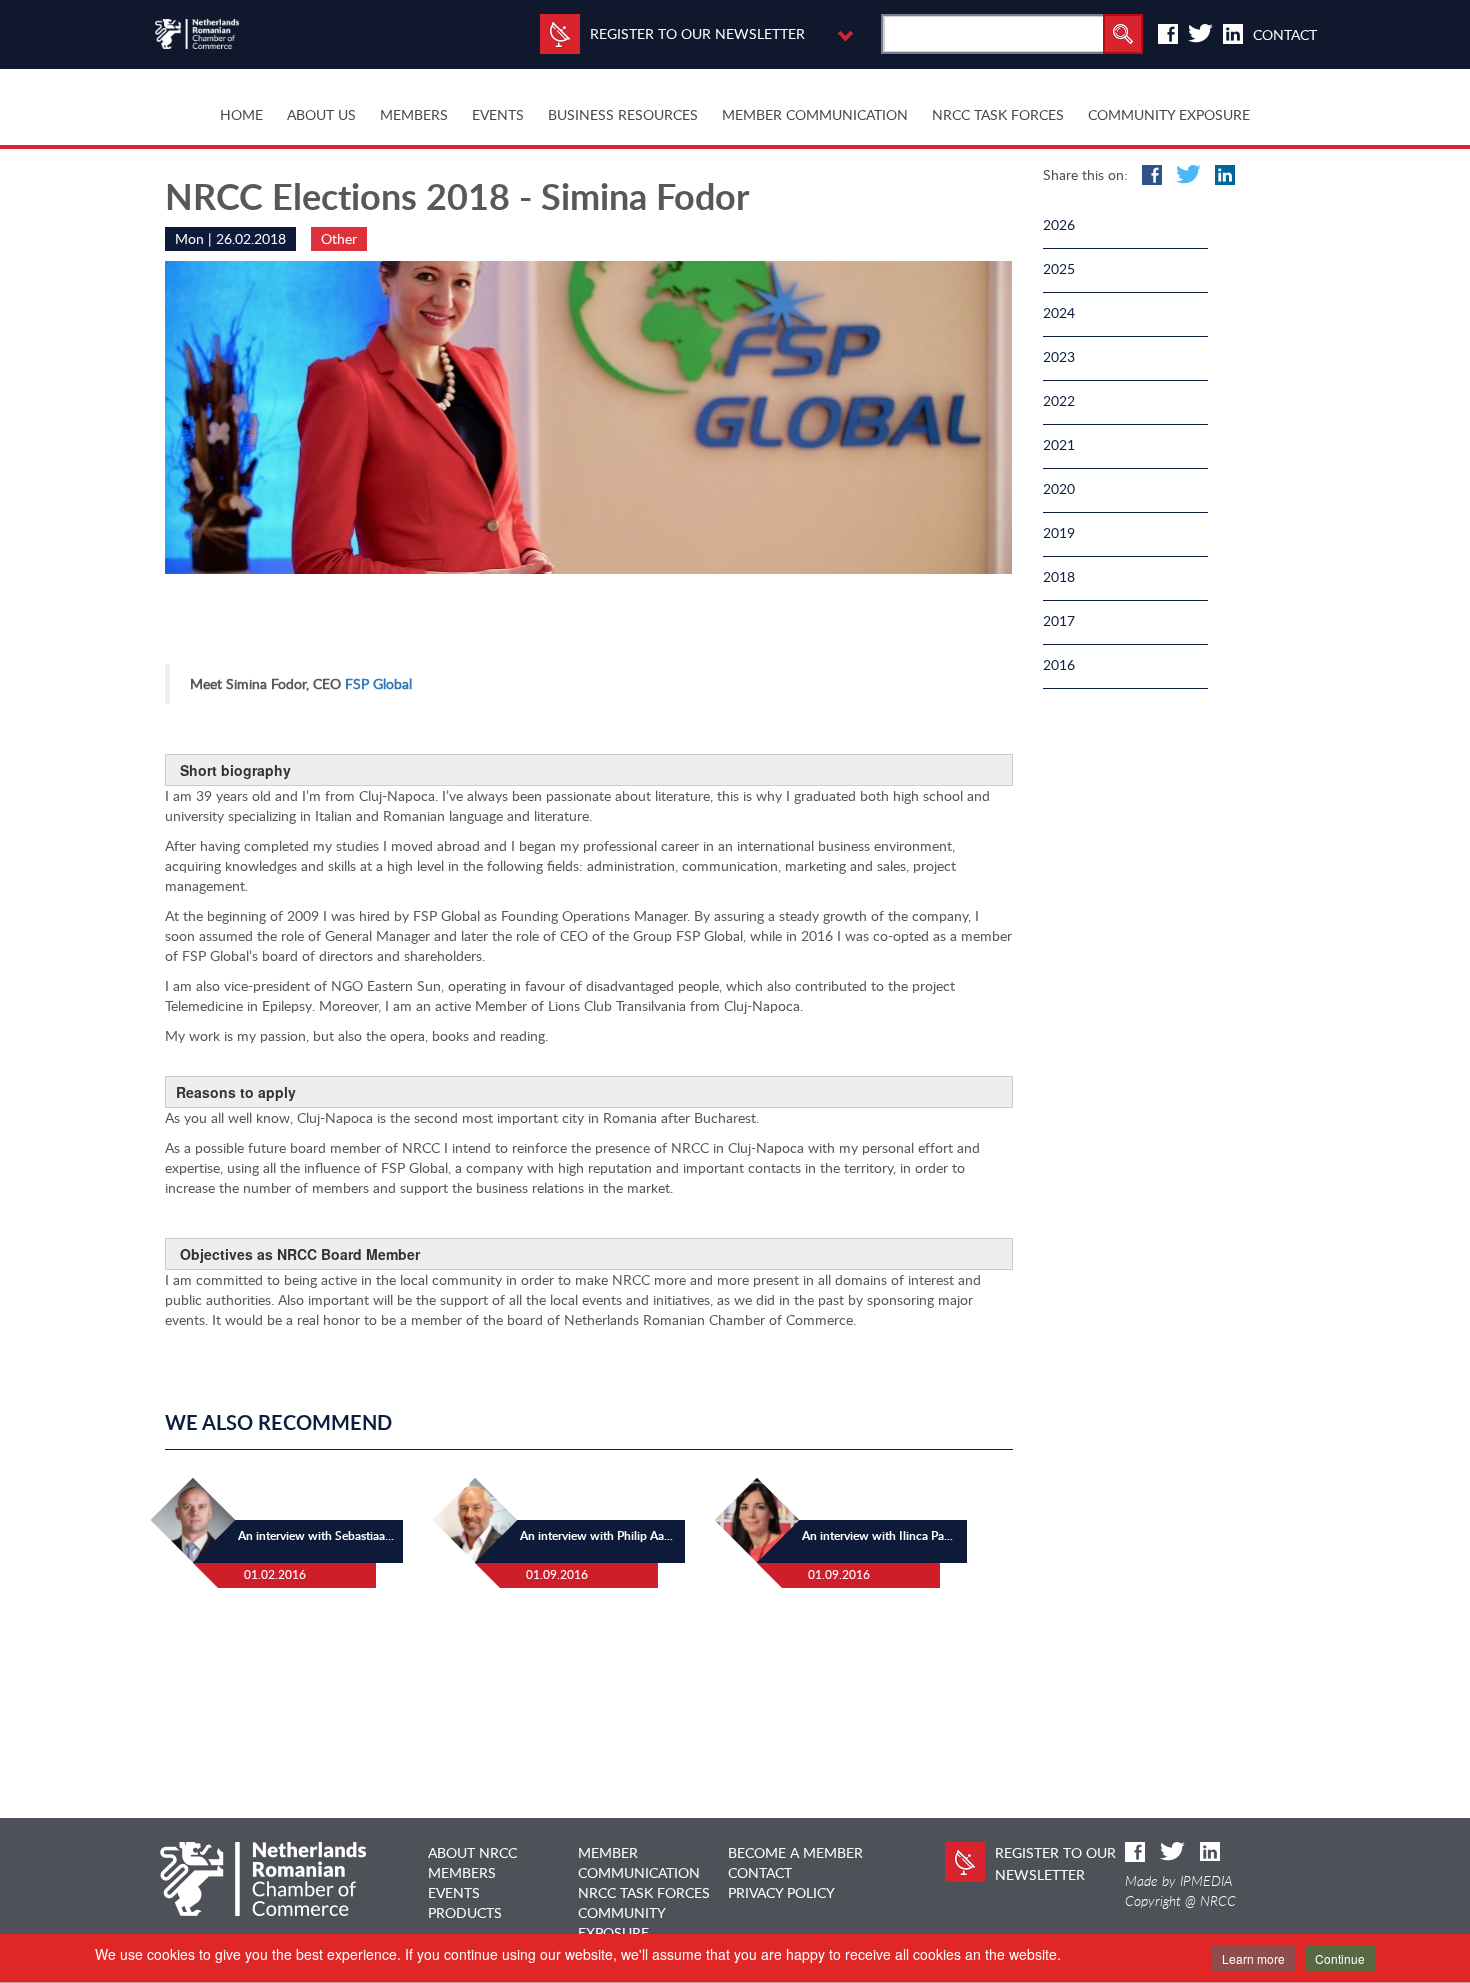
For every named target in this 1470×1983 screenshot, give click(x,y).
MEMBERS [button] (414, 114)
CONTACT (760, 1872)
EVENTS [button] (498, 114)
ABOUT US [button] (321, 114)
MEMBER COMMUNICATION (815, 114)
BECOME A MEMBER (795, 1852)
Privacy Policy (781, 1892)
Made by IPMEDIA (1179, 1881)
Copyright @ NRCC (1180, 1901)
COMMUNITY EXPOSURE (1169, 114)
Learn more (1253, 1958)
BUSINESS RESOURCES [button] (623, 114)
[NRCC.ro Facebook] (1168, 34)
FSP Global (378, 683)
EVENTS (454, 1892)
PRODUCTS (465, 1912)
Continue (1340, 1958)
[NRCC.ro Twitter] (1200, 33)
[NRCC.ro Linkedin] (1233, 34)
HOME (241, 114)
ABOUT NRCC (472, 1852)
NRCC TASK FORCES (998, 114)
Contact (1285, 34)
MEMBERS (462, 1872)
